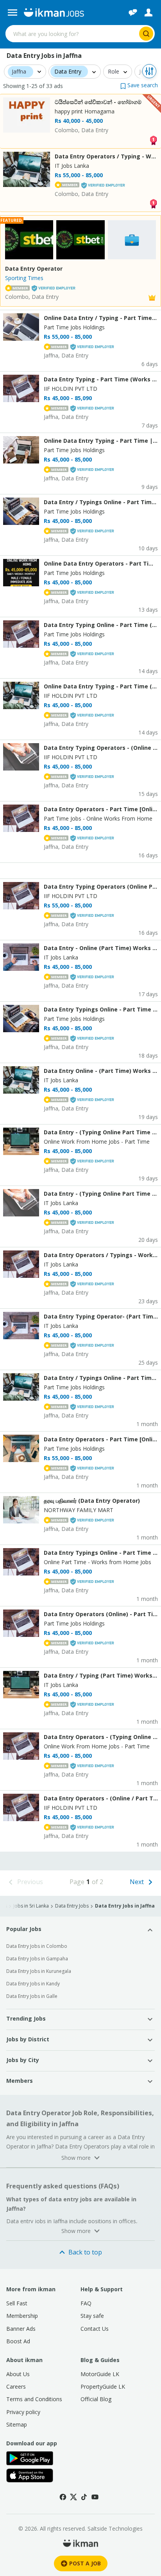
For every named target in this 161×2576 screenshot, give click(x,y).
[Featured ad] (152, 297)
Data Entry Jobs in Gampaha (37, 1959)
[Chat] (133, 13)
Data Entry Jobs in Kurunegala (39, 1971)
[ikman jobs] (54, 13)
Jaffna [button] (19, 72)
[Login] (148, 13)
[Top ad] (153, 139)
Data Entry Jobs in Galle (32, 1996)
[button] (139, 85)
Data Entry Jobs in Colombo (37, 1946)
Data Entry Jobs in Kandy (33, 1984)
